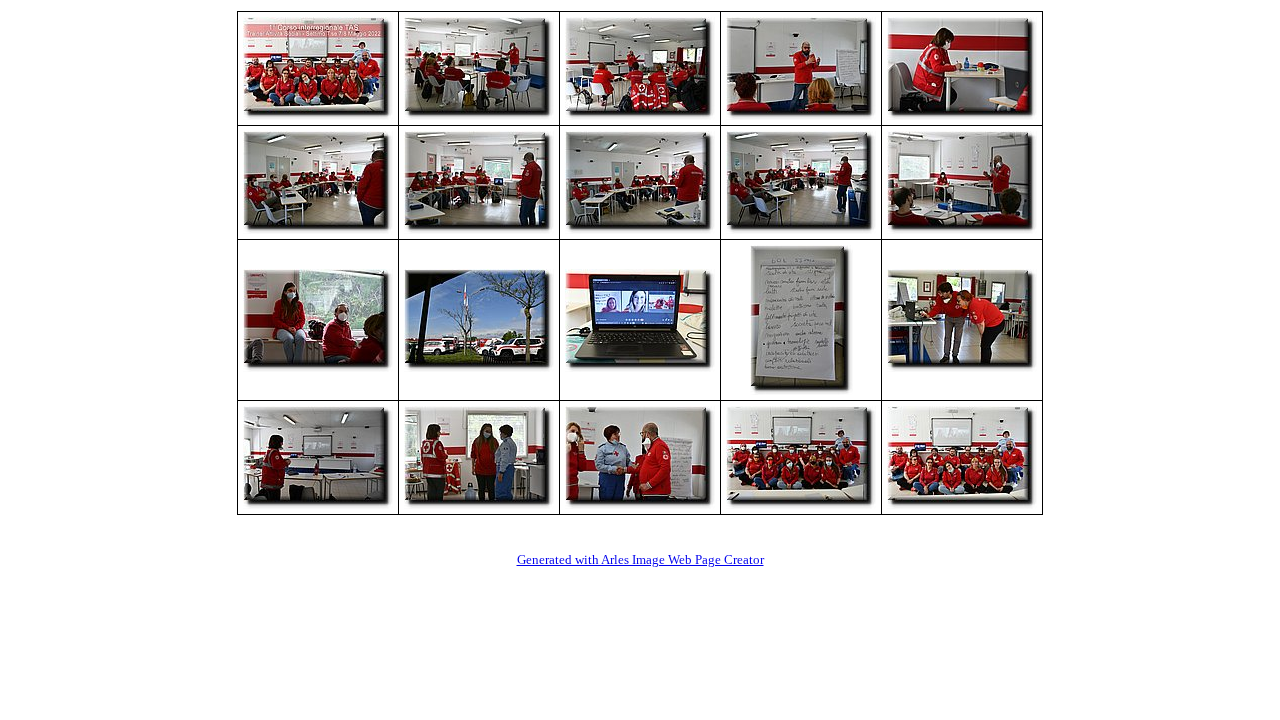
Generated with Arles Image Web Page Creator (640, 559)
